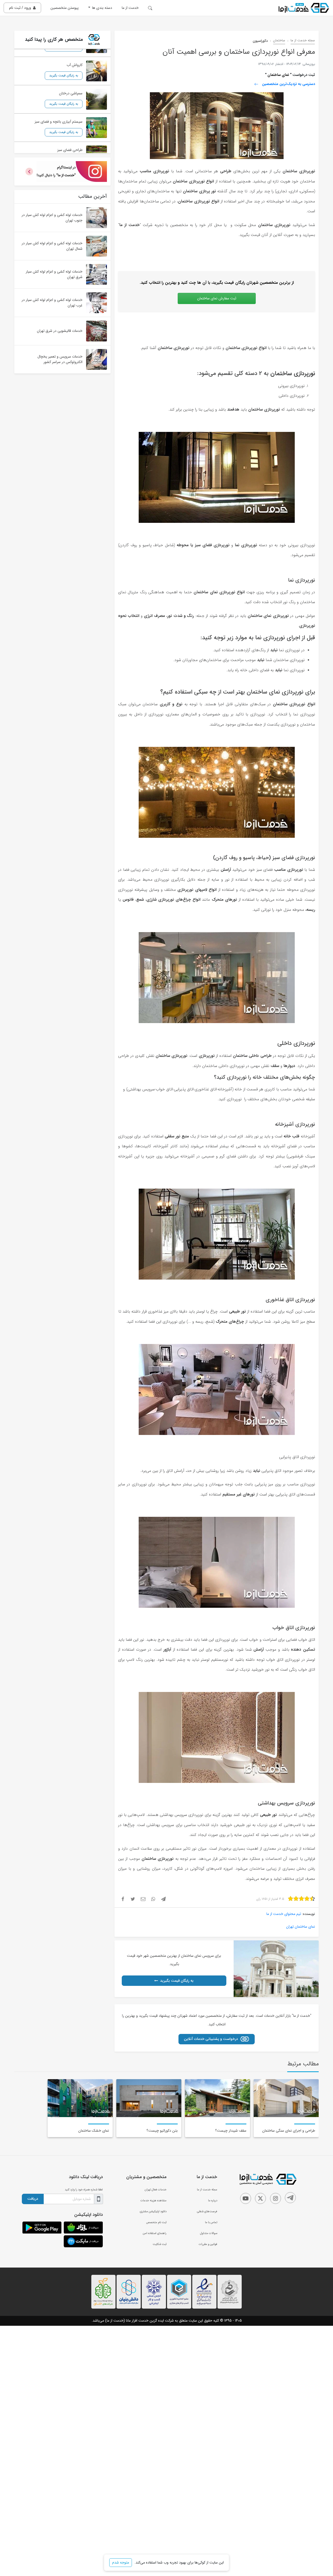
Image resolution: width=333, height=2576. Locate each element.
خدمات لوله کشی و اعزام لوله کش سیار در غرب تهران (52, 303)
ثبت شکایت (160, 2244)
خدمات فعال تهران (156, 2190)
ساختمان (279, 41)
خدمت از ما (130, 8)
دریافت (33, 2199)
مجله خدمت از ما (303, 41)
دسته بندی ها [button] (102, 8)
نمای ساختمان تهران (301, 1927)
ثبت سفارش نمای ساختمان (217, 298)
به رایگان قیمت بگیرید (177, 1981)
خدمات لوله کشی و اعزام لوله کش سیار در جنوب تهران (52, 218)
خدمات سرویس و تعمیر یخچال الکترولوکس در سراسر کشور (60, 359)
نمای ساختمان (278, 75)
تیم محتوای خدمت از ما (284, 1914)
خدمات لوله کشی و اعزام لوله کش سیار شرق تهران (54, 274)
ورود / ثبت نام (20, 8)
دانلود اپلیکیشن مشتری (153, 2211)
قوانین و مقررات (208, 2244)
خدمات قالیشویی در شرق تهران (60, 331)
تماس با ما (211, 2222)
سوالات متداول (209, 2233)
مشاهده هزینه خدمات (153, 2201)
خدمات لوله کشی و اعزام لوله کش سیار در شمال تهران (52, 246)
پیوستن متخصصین (65, 8)
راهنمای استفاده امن (155, 2233)
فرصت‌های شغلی (207, 2211)
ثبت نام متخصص (156, 2222)
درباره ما (213, 2201)
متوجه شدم (121, 2562)
